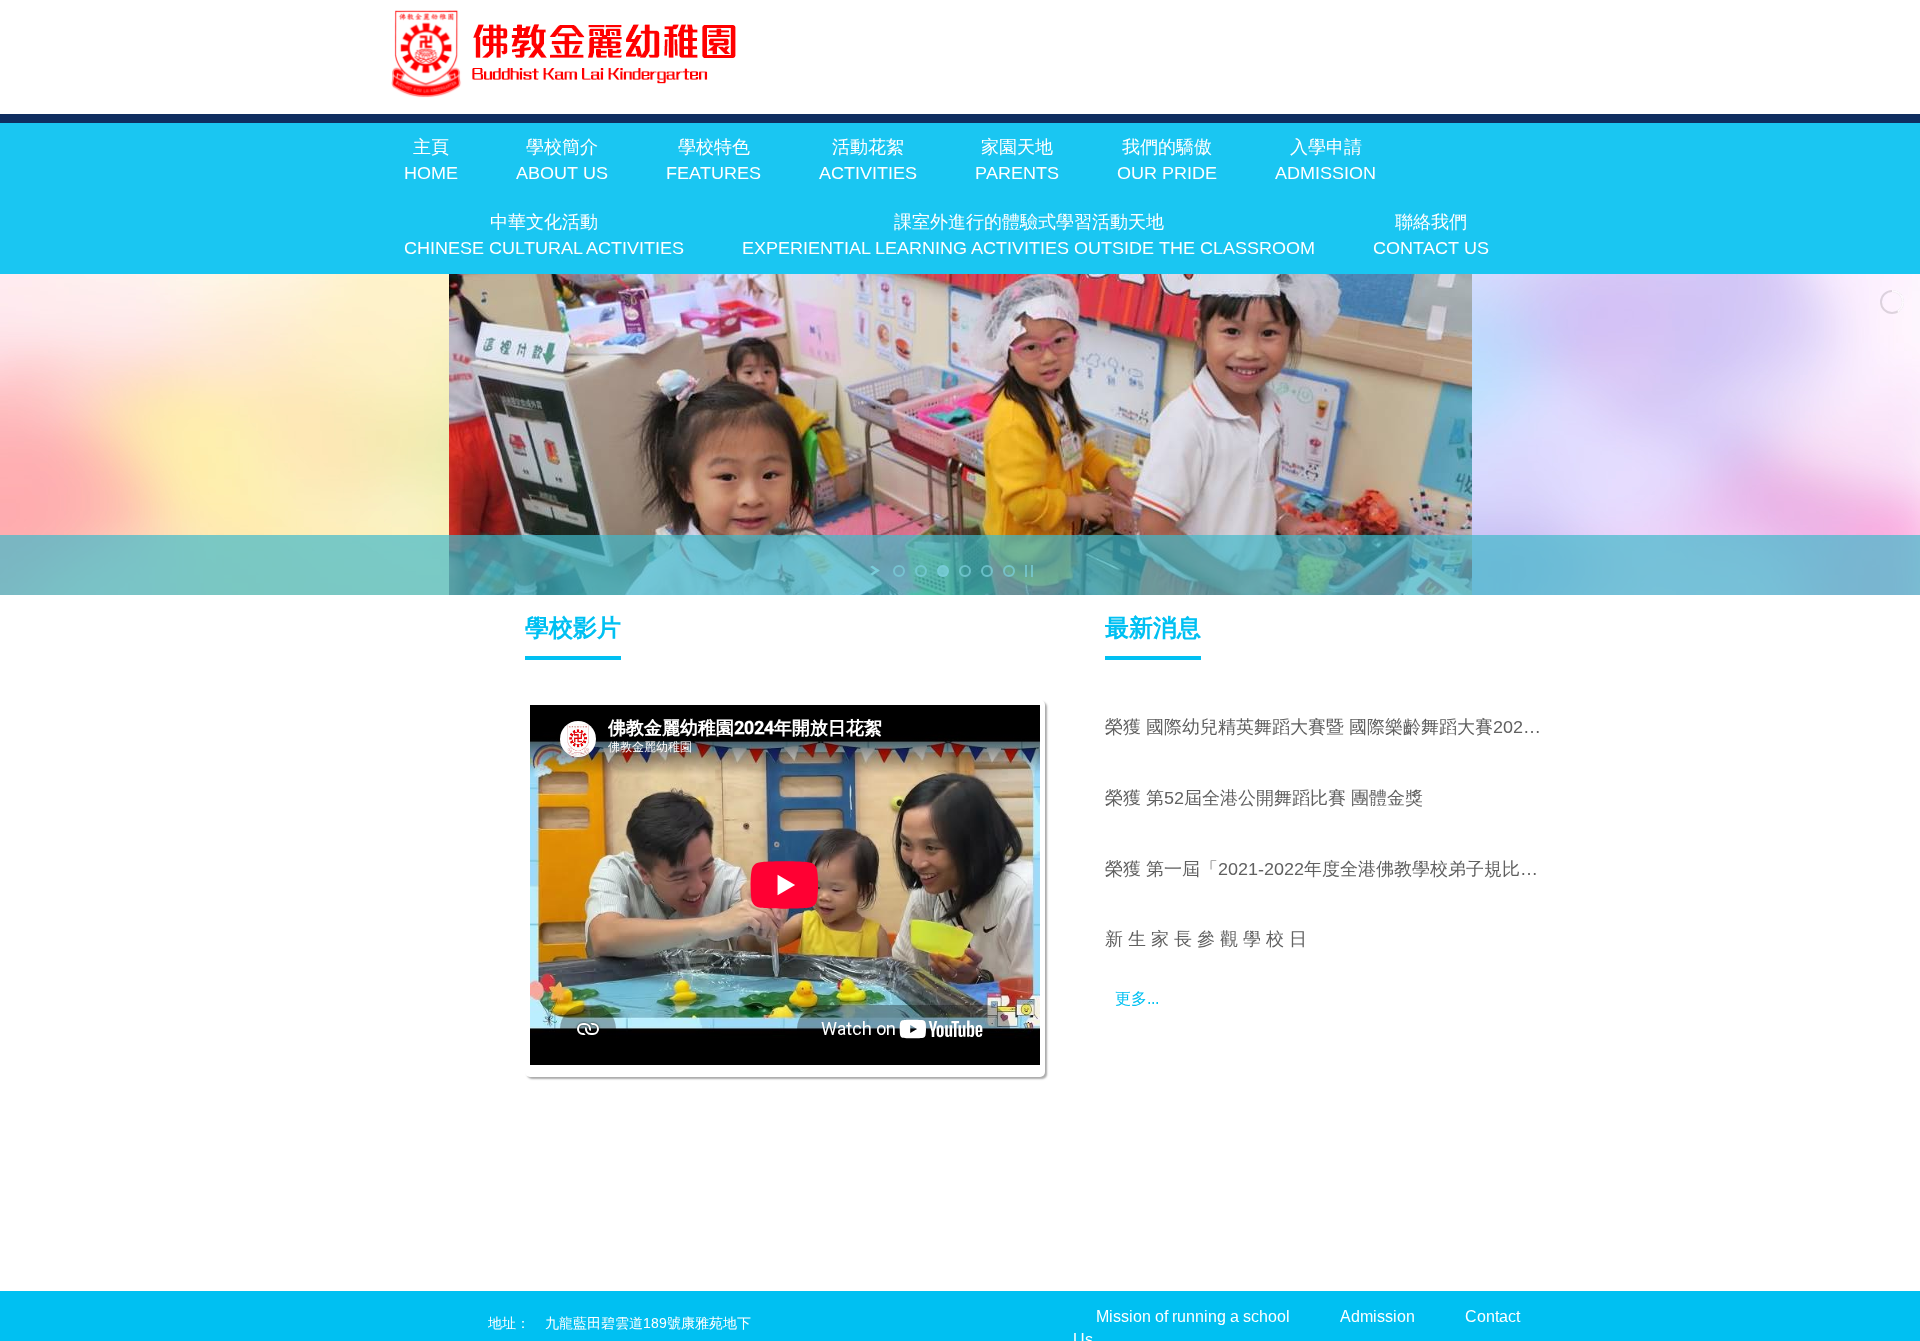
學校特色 (713, 160)
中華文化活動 (544, 235)
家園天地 (1017, 160)
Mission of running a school (1193, 1316)
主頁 (431, 160)
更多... (1137, 998)
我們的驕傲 (1167, 160)
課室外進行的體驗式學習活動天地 (1028, 235)
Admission (1377, 1316)
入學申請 (1325, 160)
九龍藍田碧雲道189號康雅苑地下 (648, 1323)
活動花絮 (868, 160)
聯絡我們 (1431, 235)
